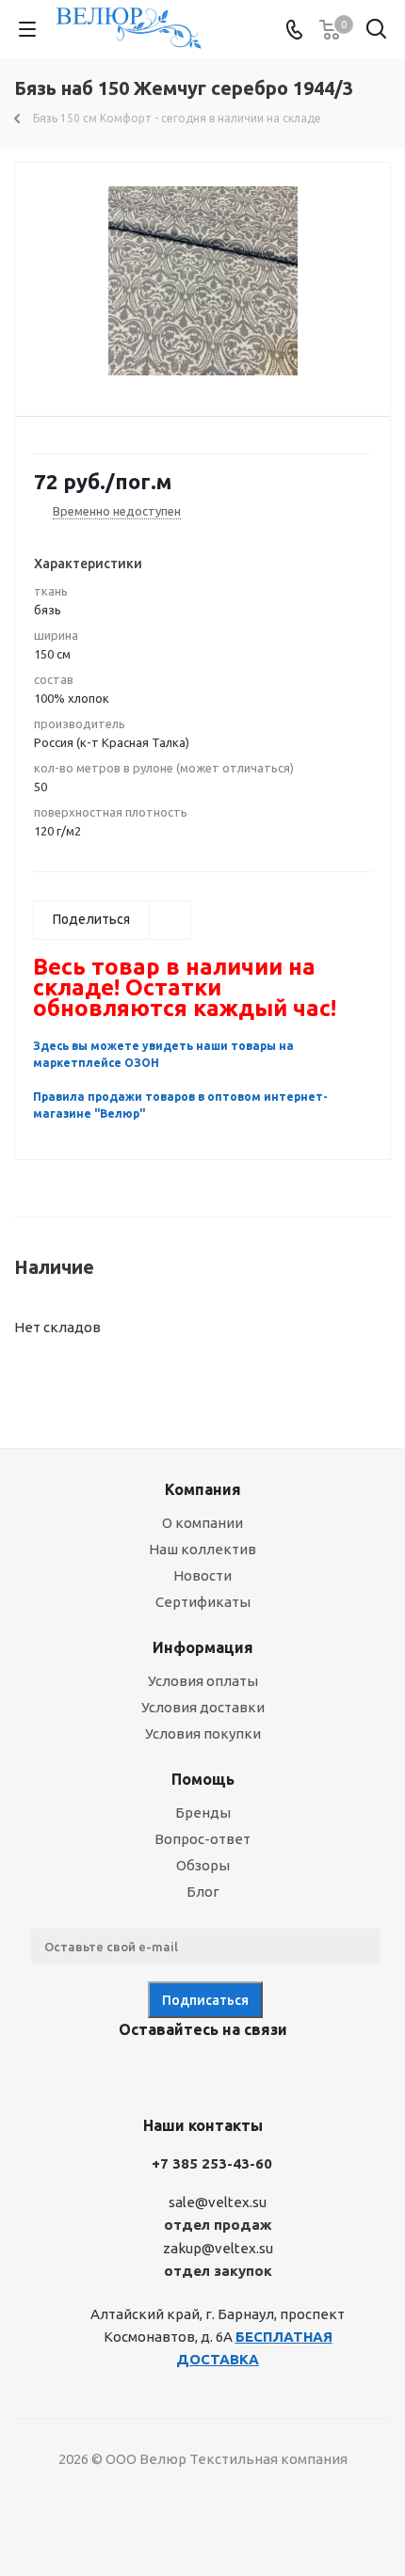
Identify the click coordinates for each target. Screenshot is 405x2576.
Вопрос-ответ (202, 1839)
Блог (203, 1892)
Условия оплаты (203, 1681)
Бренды (203, 1813)
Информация (203, 1647)
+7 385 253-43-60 (212, 2163)
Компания (203, 1489)
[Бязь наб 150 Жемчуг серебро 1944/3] (202, 281)
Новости (202, 1575)
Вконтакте (127, 2074)
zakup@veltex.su (218, 2248)
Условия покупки (203, 1733)
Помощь (203, 1779)
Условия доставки (203, 1707)
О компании (202, 1523)
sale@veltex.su (218, 2202)
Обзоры (203, 1865)
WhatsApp (268, 2074)
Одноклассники (221, 2074)
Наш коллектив (202, 1549)
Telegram (174, 2074)
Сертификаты (203, 1602)
